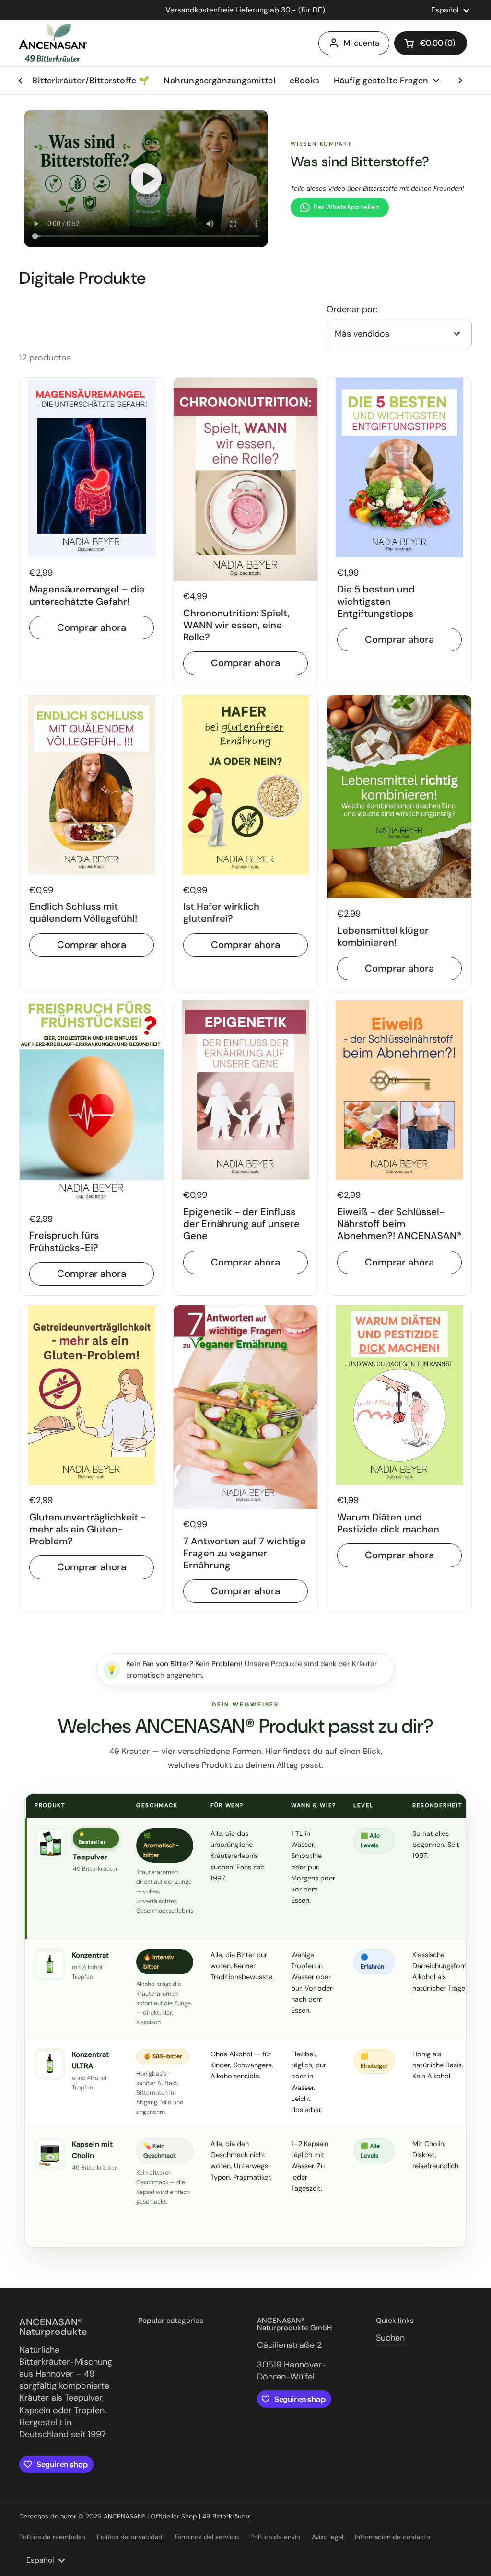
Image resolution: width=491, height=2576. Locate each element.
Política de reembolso (52, 2537)
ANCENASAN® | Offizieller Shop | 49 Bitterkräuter (177, 2516)
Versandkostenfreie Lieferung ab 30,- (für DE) (245, 10)
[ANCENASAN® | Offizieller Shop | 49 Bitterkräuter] (53, 43)
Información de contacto (392, 2537)
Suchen (390, 2338)
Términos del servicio (206, 2537)
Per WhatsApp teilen (346, 207)
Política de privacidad (130, 2537)
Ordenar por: (352, 309)
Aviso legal (327, 2537)
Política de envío (275, 2537)
